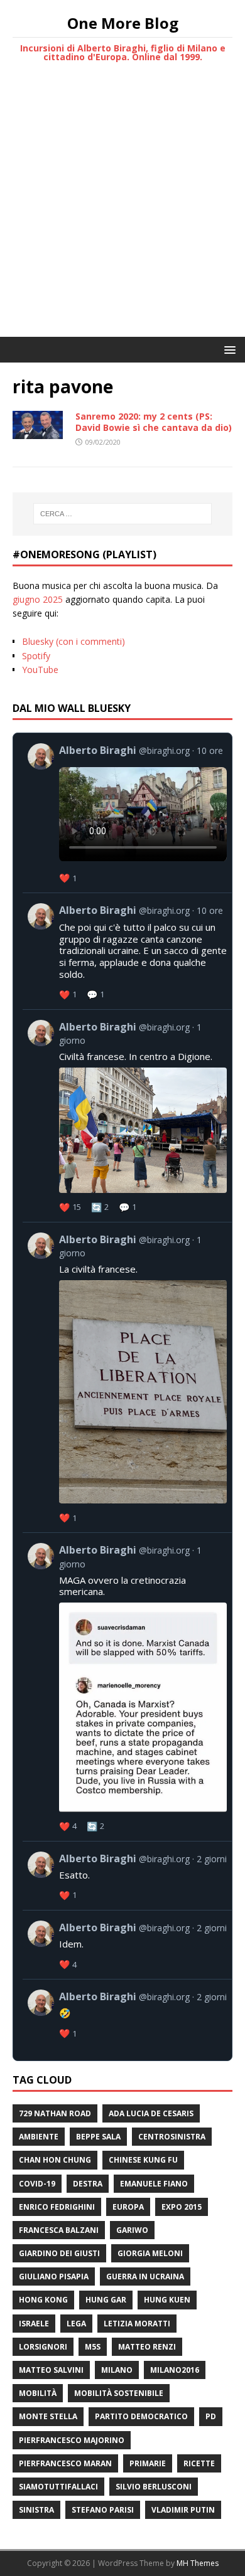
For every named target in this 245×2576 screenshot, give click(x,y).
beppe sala (98, 2137)
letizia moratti (137, 2324)
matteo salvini (51, 2370)
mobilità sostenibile (119, 2393)
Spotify (36, 656)
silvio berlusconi (154, 2487)
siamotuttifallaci (58, 2487)
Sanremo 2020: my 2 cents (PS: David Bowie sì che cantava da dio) (154, 422)
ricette (199, 2463)
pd (211, 2416)
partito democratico (141, 2416)
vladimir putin (183, 2510)
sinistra (36, 2510)
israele (34, 2324)
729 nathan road (55, 2113)
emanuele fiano (154, 2184)
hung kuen (167, 2300)
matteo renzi (147, 2347)
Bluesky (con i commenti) (73, 641)
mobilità (38, 2393)
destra (88, 2184)
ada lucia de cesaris (151, 2113)
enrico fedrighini (57, 2207)
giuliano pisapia (54, 2277)
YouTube (40, 670)
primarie (148, 2463)
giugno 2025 (38, 599)
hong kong (43, 2300)
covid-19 (37, 2184)
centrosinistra (172, 2137)
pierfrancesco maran (65, 2463)
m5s (93, 2347)
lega (76, 2324)
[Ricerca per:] (123, 514)
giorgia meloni (150, 2253)
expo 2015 (182, 2207)
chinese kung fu (143, 2160)
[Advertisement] (122, 208)
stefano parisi (103, 2510)
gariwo (132, 2230)
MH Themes (198, 2563)
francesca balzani (59, 2230)
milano (117, 2370)
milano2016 (175, 2370)
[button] (228, 349)
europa (128, 2207)
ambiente (39, 2137)
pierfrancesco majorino (72, 2440)
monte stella (48, 2416)
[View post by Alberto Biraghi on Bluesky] (127, 813)
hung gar (106, 2300)
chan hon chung (55, 2160)
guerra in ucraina (145, 2277)
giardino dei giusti (59, 2253)
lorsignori (43, 2347)
